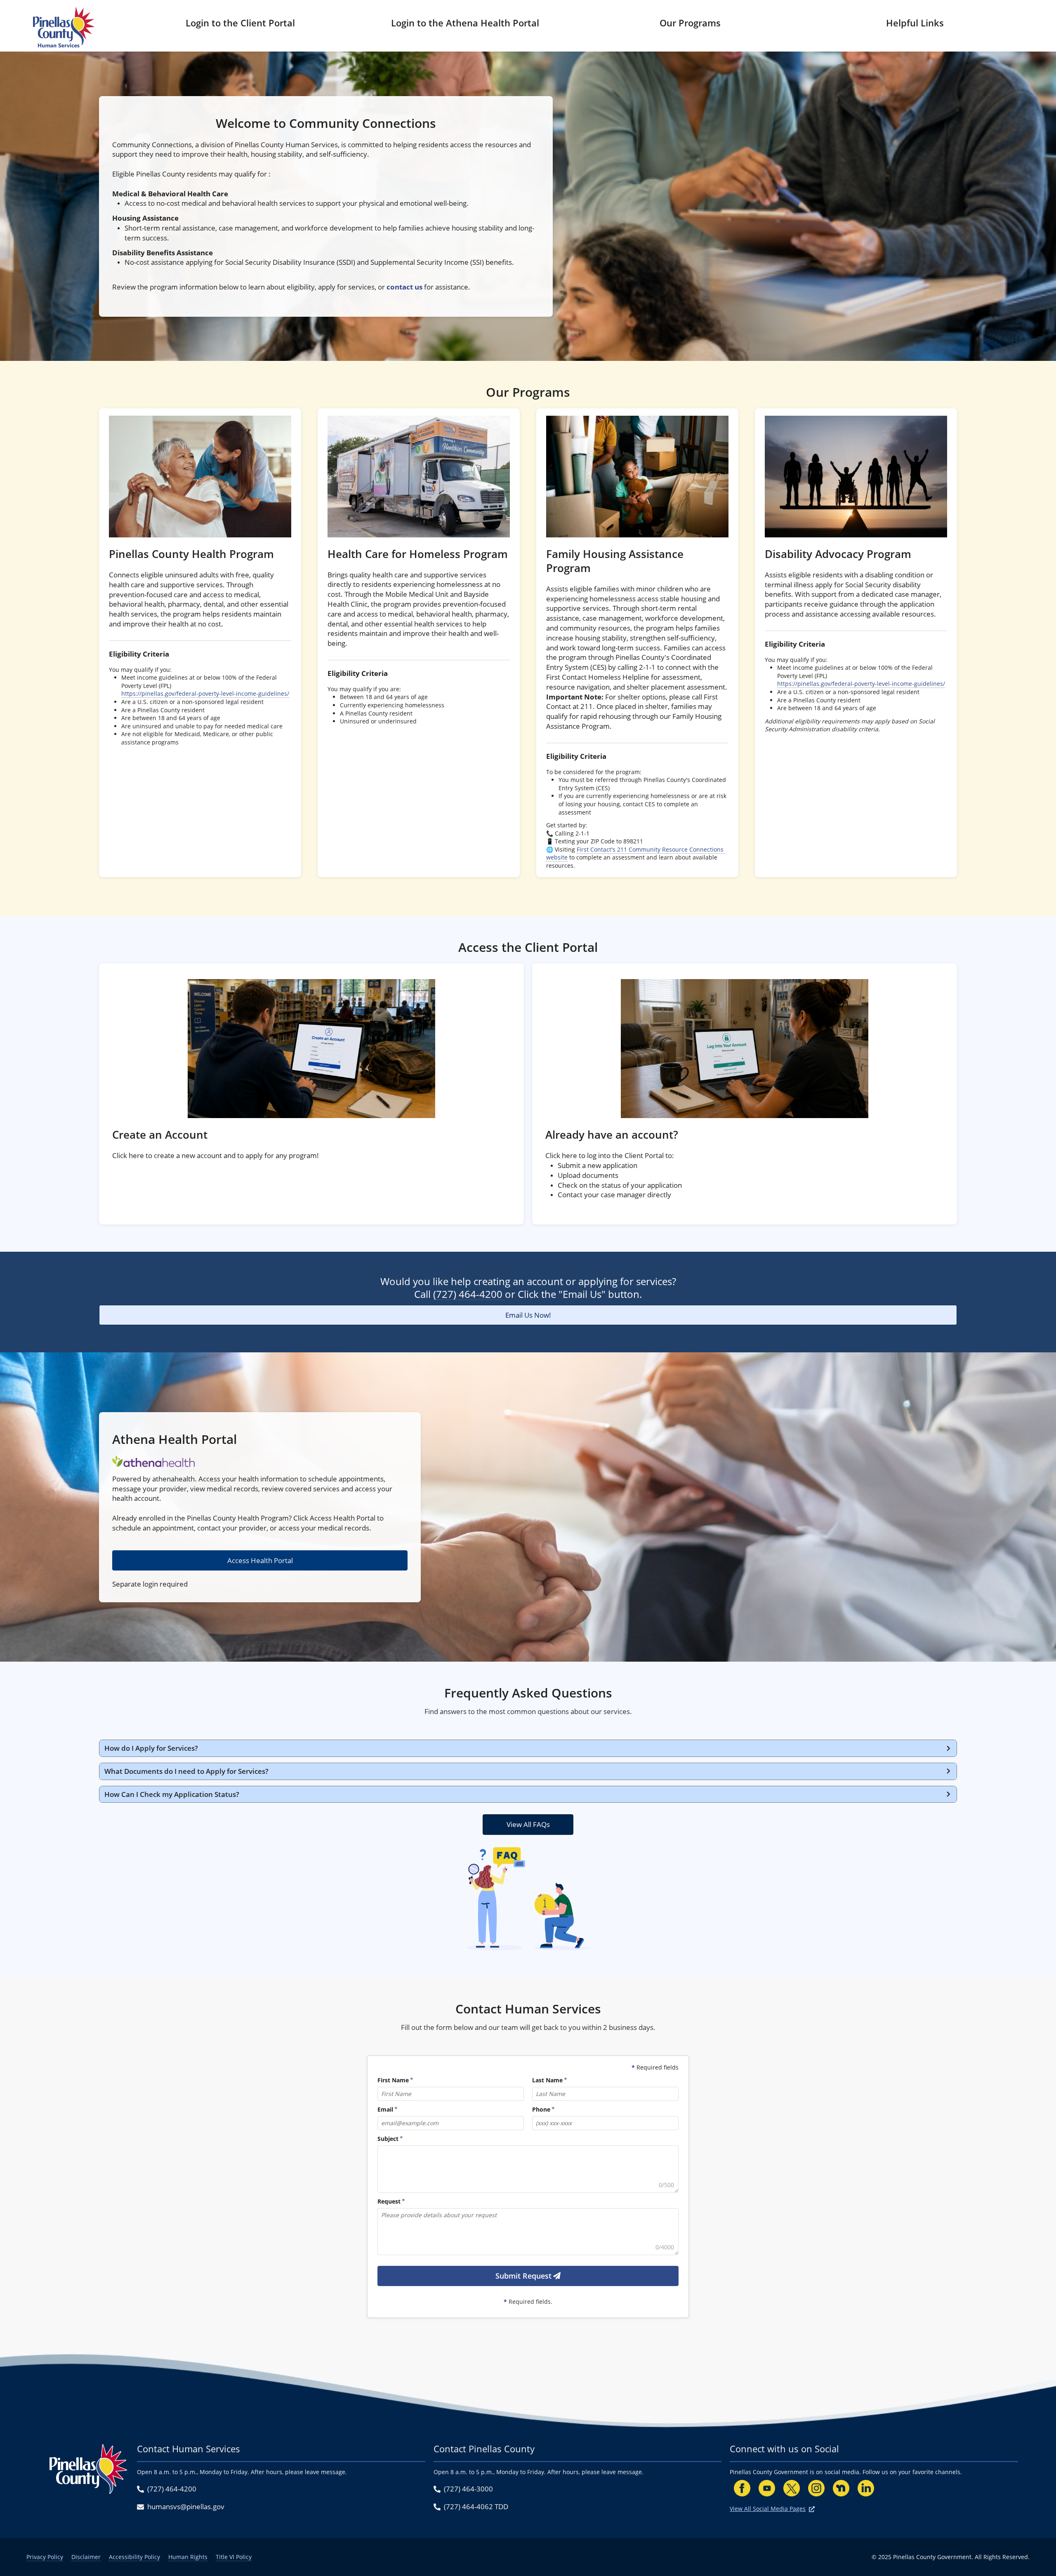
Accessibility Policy (134, 2557)
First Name (393, 2080)
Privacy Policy (45, 2557)
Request (389, 2201)
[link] (200, 643)
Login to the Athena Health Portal (465, 23)
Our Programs (690, 23)
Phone (541, 2109)
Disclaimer (86, 2557)
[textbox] (528, 2169)
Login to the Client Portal (240, 23)
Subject (388, 2139)
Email (385, 2109)
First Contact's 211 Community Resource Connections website (636, 854)
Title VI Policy (234, 2557)
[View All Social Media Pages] (812, 2509)
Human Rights (188, 2557)
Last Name (547, 2080)
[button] (528, 1748)
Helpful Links (915, 23)
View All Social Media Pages (768, 2509)
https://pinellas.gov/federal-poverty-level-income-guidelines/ (205, 693)
